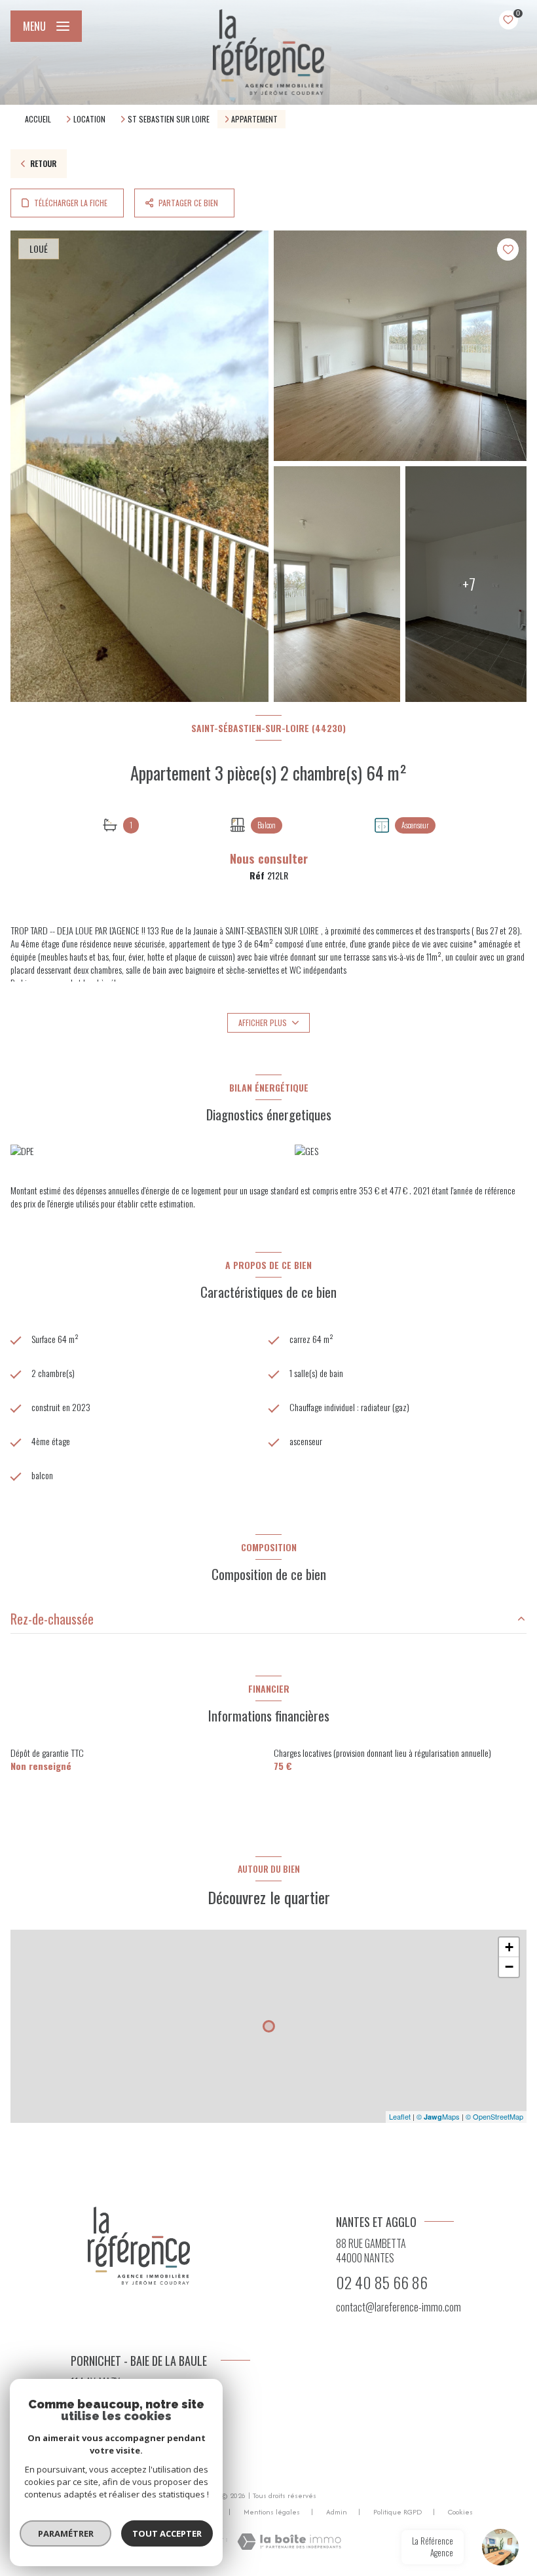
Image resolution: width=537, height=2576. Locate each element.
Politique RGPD (398, 2512)
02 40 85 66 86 (382, 2282)
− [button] (509, 1967)
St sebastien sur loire (169, 119)
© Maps (438, 2116)
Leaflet (400, 2116)
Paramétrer (66, 2533)
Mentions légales (272, 2512)
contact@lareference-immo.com (398, 2307)
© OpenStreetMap (494, 2116)
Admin (337, 2512)
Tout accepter (167, 2533)
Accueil (38, 119)
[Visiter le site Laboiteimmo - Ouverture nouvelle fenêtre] (289, 2542)
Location (89, 119)
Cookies (460, 2512)
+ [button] (509, 1947)
